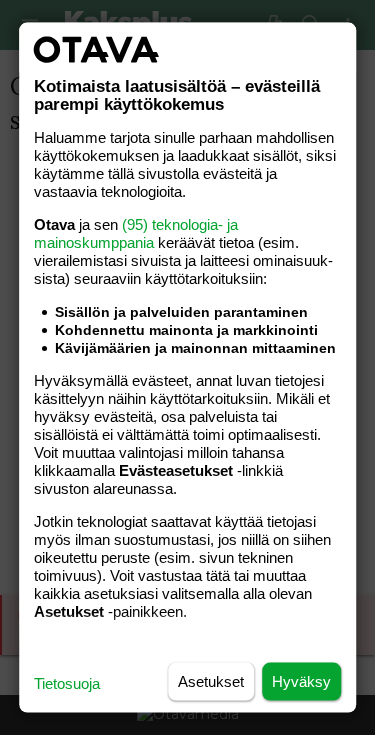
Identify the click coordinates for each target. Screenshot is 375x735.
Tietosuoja (67, 683)
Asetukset (211, 681)
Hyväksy (301, 681)
